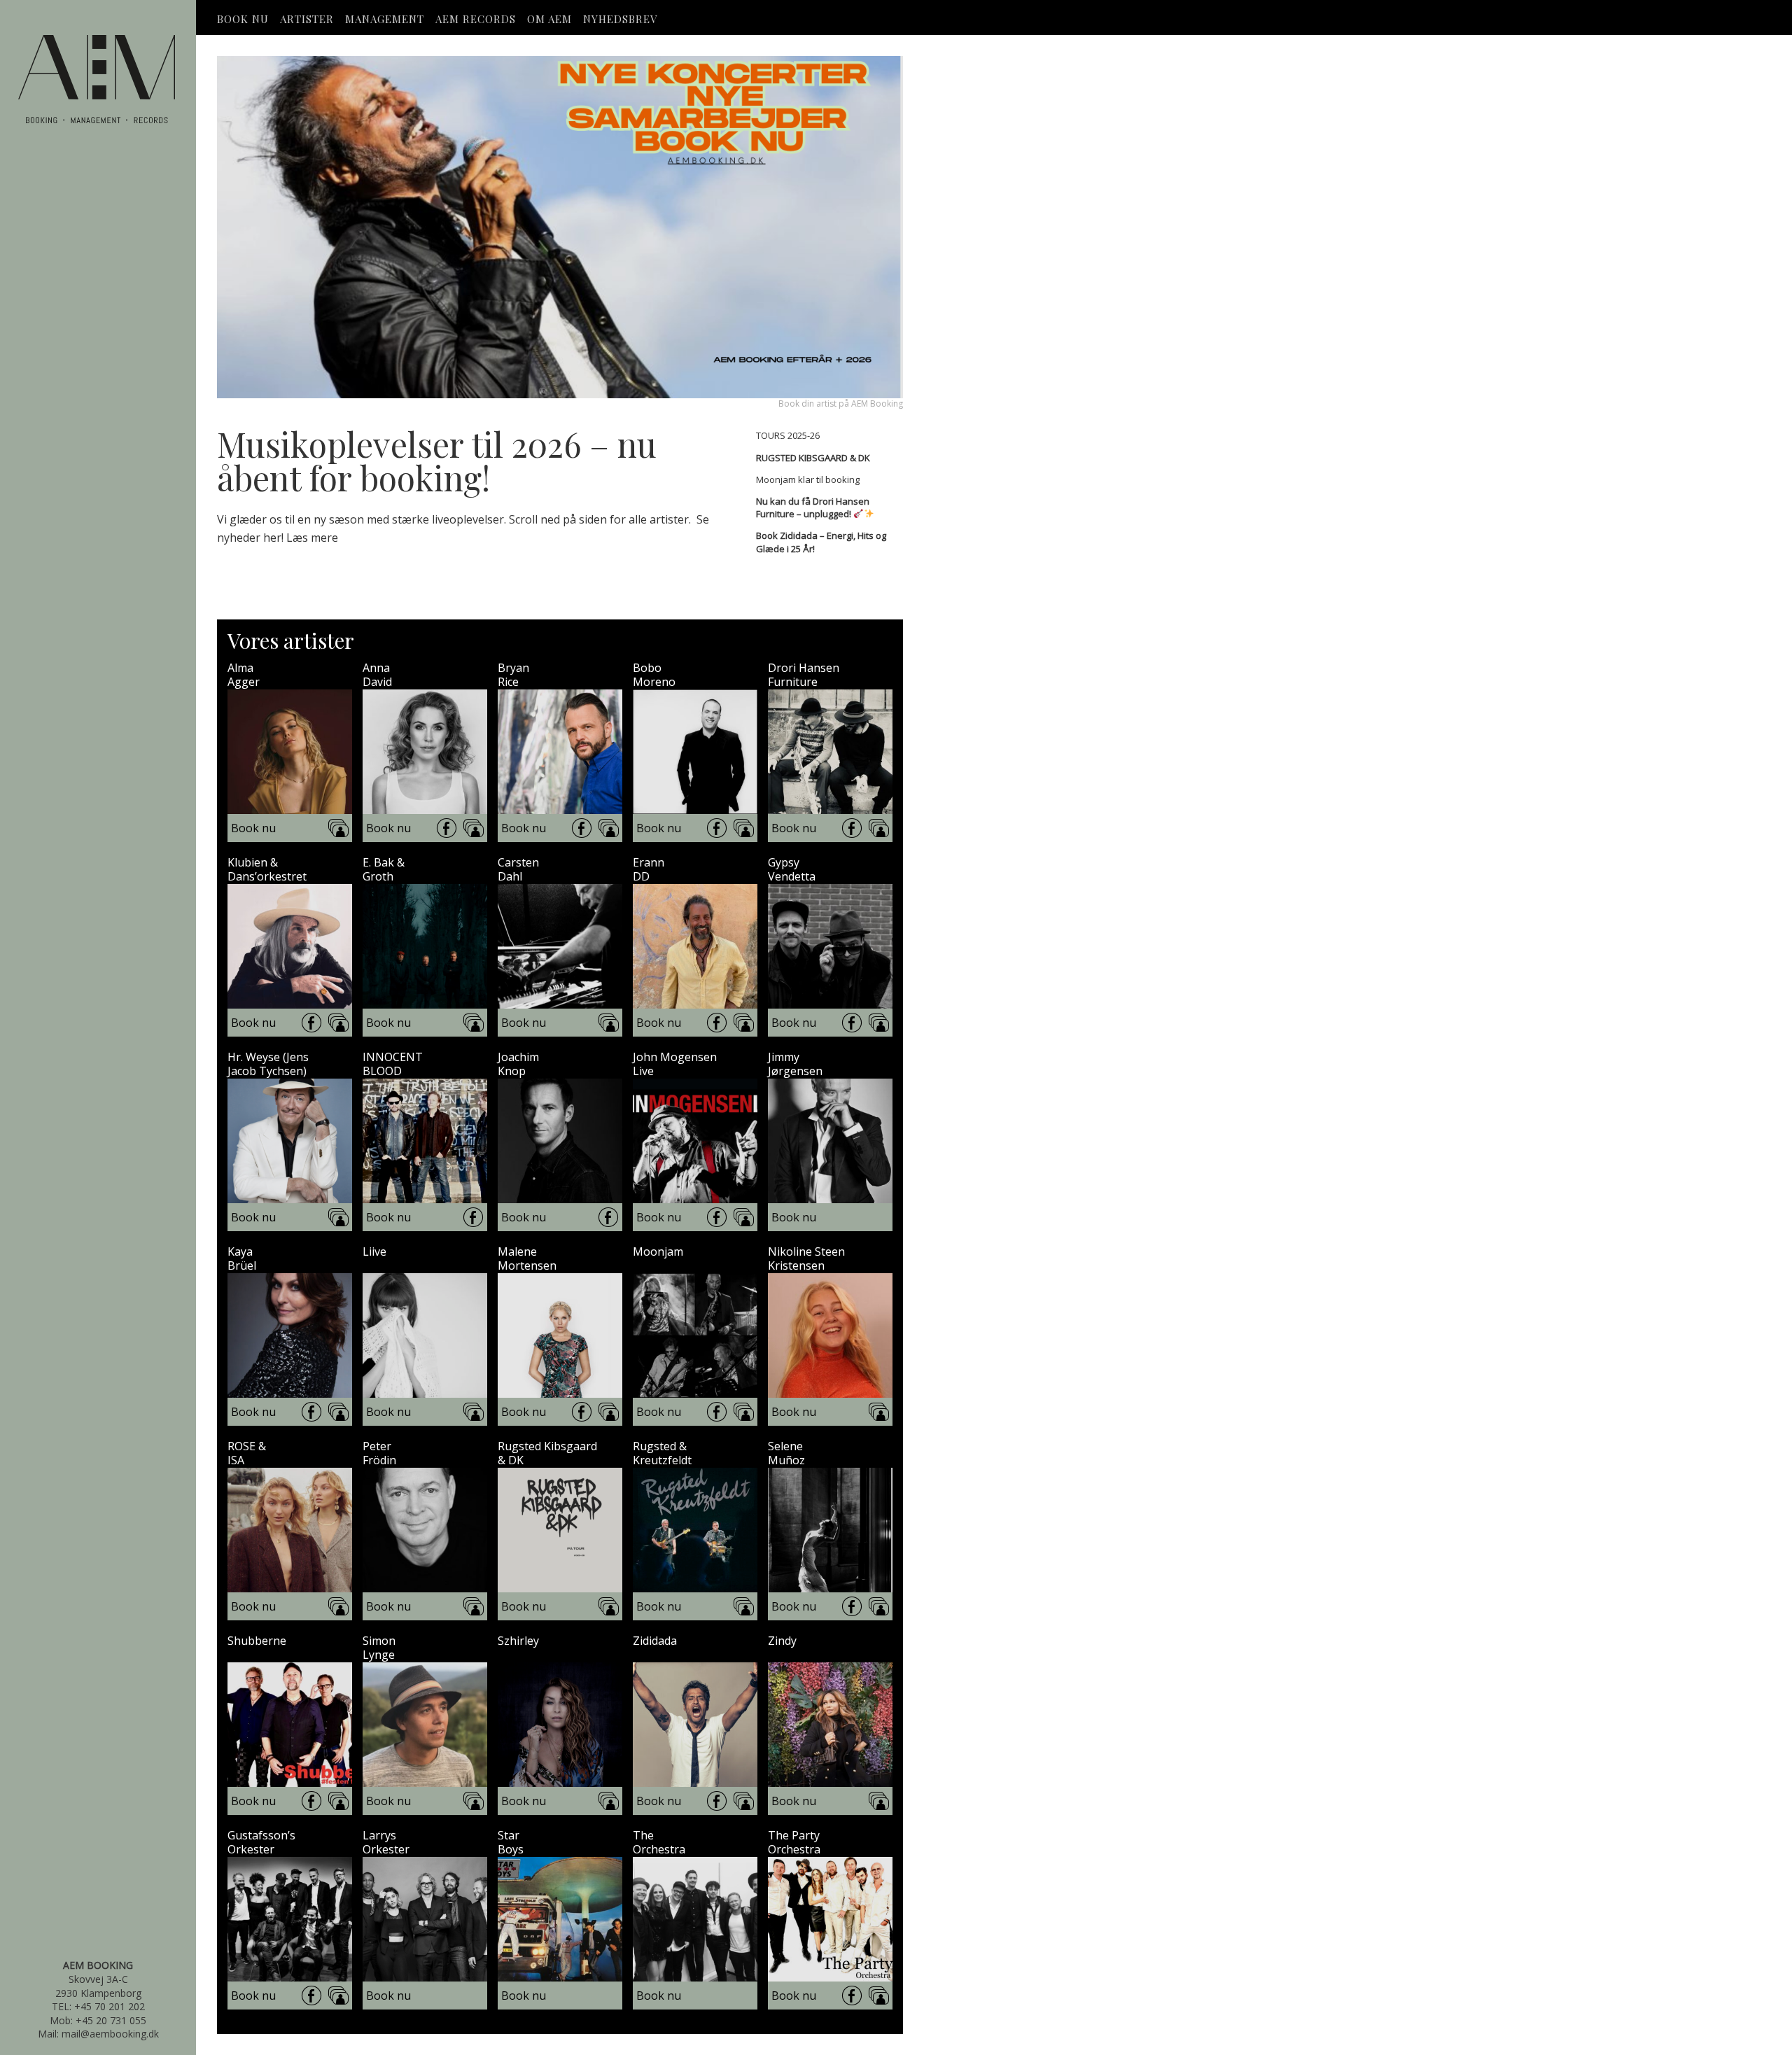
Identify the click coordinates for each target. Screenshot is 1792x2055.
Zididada (655, 1641)
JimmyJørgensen (795, 1064)
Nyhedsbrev (620, 19)
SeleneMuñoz (786, 1453)
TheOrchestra (659, 1842)
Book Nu (243, 19)
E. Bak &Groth (384, 869)
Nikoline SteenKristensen (806, 1258)
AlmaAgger (244, 675)
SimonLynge (379, 1648)
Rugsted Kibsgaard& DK (547, 1453)
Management (385, 19)
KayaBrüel (242, 1258)
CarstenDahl (518, 869)
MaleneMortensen (527, 1258)
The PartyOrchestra (794, 1842)
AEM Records (476, 19)
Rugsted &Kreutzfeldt (662, 1453)
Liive (374, 1252)
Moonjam (658, 1252)
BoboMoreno (654, 675)
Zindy (782, 1641)
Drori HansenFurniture (804, 675)
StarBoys (511, 1842)
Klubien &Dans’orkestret (267, 869)
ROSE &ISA (247, 1453)
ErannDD (649, 869)
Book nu (253, 828)
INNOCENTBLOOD (393, 1064)
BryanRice (513, 675)
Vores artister (291, 640)
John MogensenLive (675, 1064)
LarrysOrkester (386, 1842)
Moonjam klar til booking (808, 479)
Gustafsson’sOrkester (261, 1842)
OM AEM (549, 19)
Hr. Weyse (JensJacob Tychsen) (268, 1064)
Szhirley (518, 1641)
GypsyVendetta (792, 869)
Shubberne (257, 1641)
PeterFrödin (379, 1453)
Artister (307, 19)
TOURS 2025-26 (788, 435)
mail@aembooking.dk (110, 2034)
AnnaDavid (377, 675)
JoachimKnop (518, 1064)
